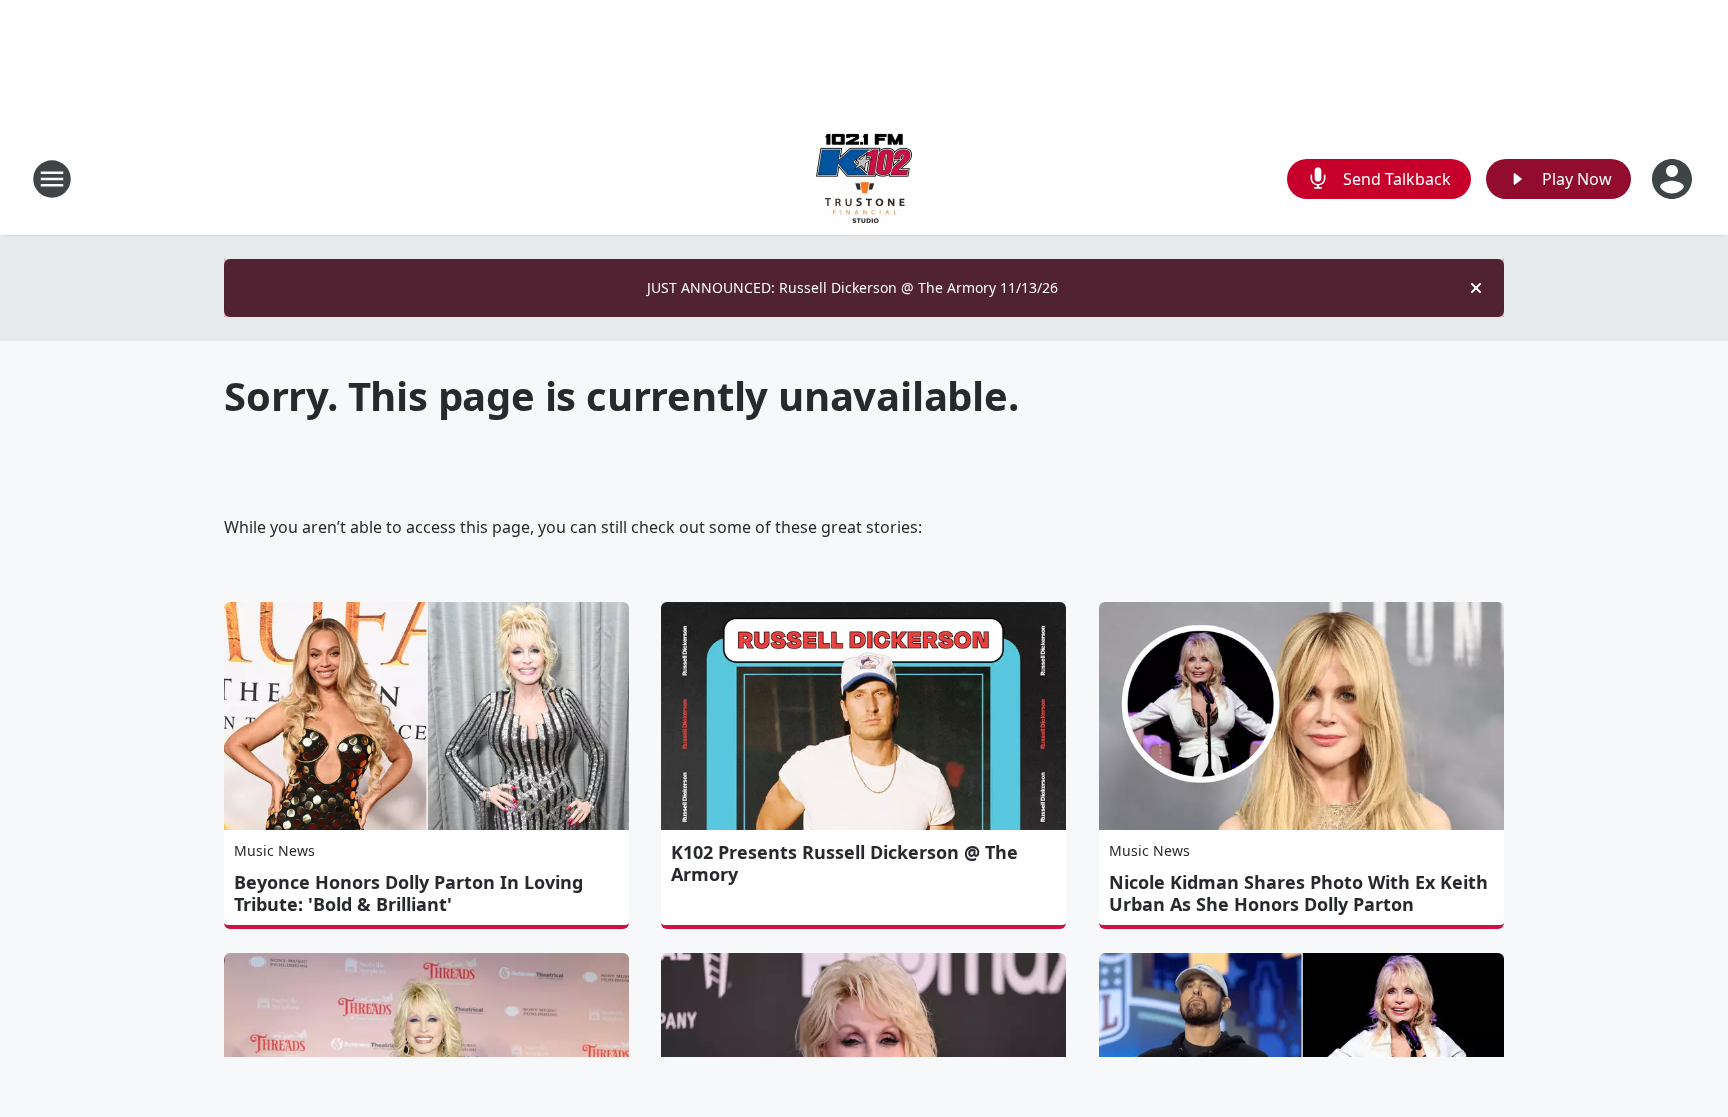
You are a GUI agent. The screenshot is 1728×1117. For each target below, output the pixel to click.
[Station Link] (864, 178)
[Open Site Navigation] (52, 179)
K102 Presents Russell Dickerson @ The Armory (844, 863)
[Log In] (1674, 179)
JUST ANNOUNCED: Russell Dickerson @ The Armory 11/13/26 (852, 287)
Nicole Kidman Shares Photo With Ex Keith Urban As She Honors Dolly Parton (1298, 893)
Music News (274, 850)
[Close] (1476, 288)
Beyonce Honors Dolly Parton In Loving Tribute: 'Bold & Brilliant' (408, 893)
